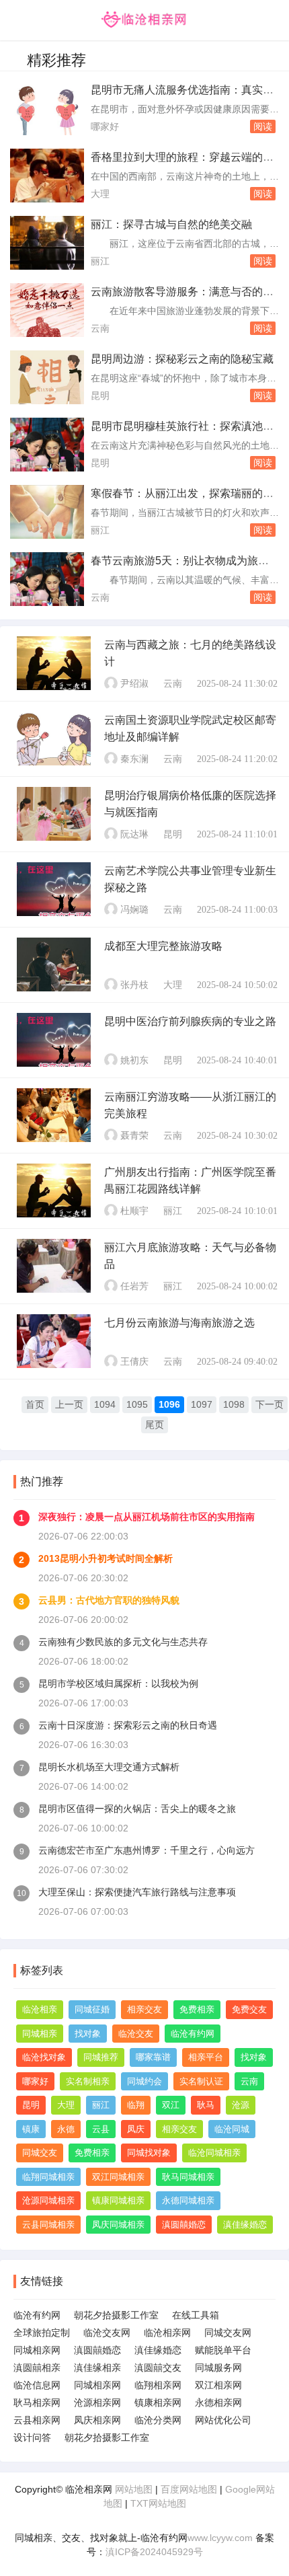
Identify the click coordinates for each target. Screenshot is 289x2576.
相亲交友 (144, 2009)
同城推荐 (101, 2057)
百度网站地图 (189, 2489)
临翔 (136, 2105)
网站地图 (134, 2489)
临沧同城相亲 (214, 2153)
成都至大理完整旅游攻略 (163, 946)
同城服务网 (218, 2367)
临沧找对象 (44, 2057)
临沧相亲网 (167, 2333)
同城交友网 (228, 2333)
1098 (234, 1404)
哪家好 (105, 126)
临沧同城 (232, 2129)
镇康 (31, 2129)
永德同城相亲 (188, 2200)
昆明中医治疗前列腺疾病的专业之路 (190, 1021)
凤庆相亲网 (97, 2420)
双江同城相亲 (118, 2177)
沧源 (241, 2105)
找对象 (88, 2034)
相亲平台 (206, 2057)
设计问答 (32, 2437)
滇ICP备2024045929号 (154, 2552)
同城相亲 (40, 2034)
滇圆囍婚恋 (184, 2225)
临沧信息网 (37, 2385)
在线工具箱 (196, 2315)
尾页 (155, 1425)
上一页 (69, 1404)
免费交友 (249, 2009)
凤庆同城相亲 (118, 2225)
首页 (35, 1404)
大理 (100, 194)
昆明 (100, 395)
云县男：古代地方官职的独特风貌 (109, 1600)
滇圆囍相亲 (37, 2367)
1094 (105, 1404)
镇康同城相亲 (118, 2200)
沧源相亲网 (97, 2402)
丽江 (100, 261)
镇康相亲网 (158, 2402)
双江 (171, 2105)
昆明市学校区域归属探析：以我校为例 (118, 1683)
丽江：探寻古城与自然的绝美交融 (171, 224)
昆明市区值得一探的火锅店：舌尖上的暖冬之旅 (137, 1809)
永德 (66, 2129)
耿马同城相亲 (188, 2177)
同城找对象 (149, 2153)
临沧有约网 (193, 2034)
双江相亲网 (218, 2385)
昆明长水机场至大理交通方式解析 (109, 1767)
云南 (100, 328)
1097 (202, 1404)
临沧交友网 (107, 2333)
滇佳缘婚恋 (245, 2225)
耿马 (206, 2105)
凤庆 (136, 2129)
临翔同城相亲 (48, 2177)
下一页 (270, 1404)
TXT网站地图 (158, 2503)
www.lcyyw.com (220, 2538)
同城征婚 (92, 2009)
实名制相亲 (88, 2081)
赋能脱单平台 (223, 2350)
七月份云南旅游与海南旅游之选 (179, 1323)
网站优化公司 (223, 2420)
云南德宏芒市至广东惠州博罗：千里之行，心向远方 (147, 1850)
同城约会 (144, 2081)
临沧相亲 (40, 2009)
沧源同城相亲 (48, 2200)
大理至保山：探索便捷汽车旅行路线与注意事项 (137, 1892)
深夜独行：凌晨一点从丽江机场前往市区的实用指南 (147, 1517)
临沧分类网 (158, 2420)
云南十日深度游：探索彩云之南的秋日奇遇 (128, 1725)
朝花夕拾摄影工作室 (116, 2315)
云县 (101, 2129)
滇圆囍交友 (158, 2367)
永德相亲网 (218, 2402)
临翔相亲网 (158, 2385)
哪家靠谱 (153, 2057)
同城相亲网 (37, 2350)
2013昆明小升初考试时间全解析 (106, 1558)
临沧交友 (136, 2034)
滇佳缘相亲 (97, 2367)
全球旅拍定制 (42, 2333)
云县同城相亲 (48, 2225)
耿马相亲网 (37, 2402)
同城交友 (40, 2153)
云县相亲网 (37, 2420)
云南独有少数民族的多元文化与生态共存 (123, 1642)
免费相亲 (197, 2009)
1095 (137, 1404)
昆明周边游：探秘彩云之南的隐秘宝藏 (182, 359)
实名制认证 (201, 2081)
